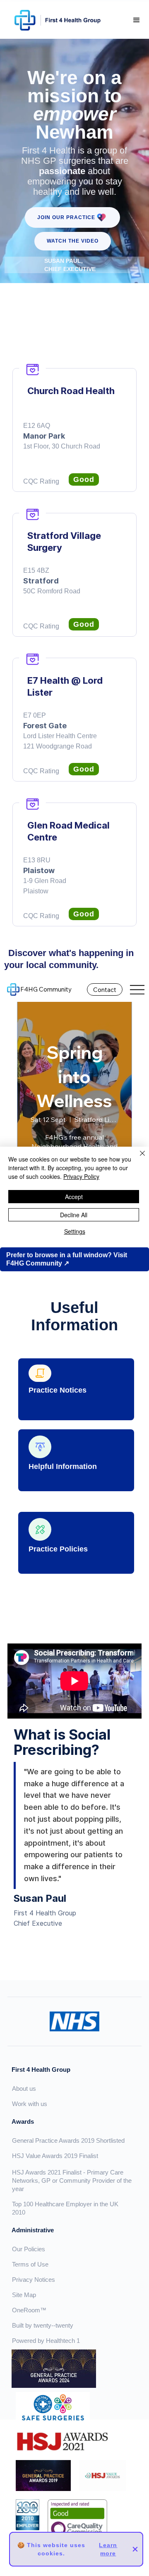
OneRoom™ (29, 2310)
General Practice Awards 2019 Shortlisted (68, 2140)
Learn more (108, 2549)
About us (24, 2088)
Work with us (30, 2104)
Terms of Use (30, 2264)
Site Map (24, 2295)
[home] (55, 20)
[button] (137, 20)
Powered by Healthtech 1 (46, 2341)
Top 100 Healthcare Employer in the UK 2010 (65, 2208)
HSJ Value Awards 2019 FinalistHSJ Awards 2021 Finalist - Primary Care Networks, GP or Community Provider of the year (72, 2172)
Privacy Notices (34, 2280)
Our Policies (29, 2249)
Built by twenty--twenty (43, 2325)
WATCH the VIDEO (73, 241)
